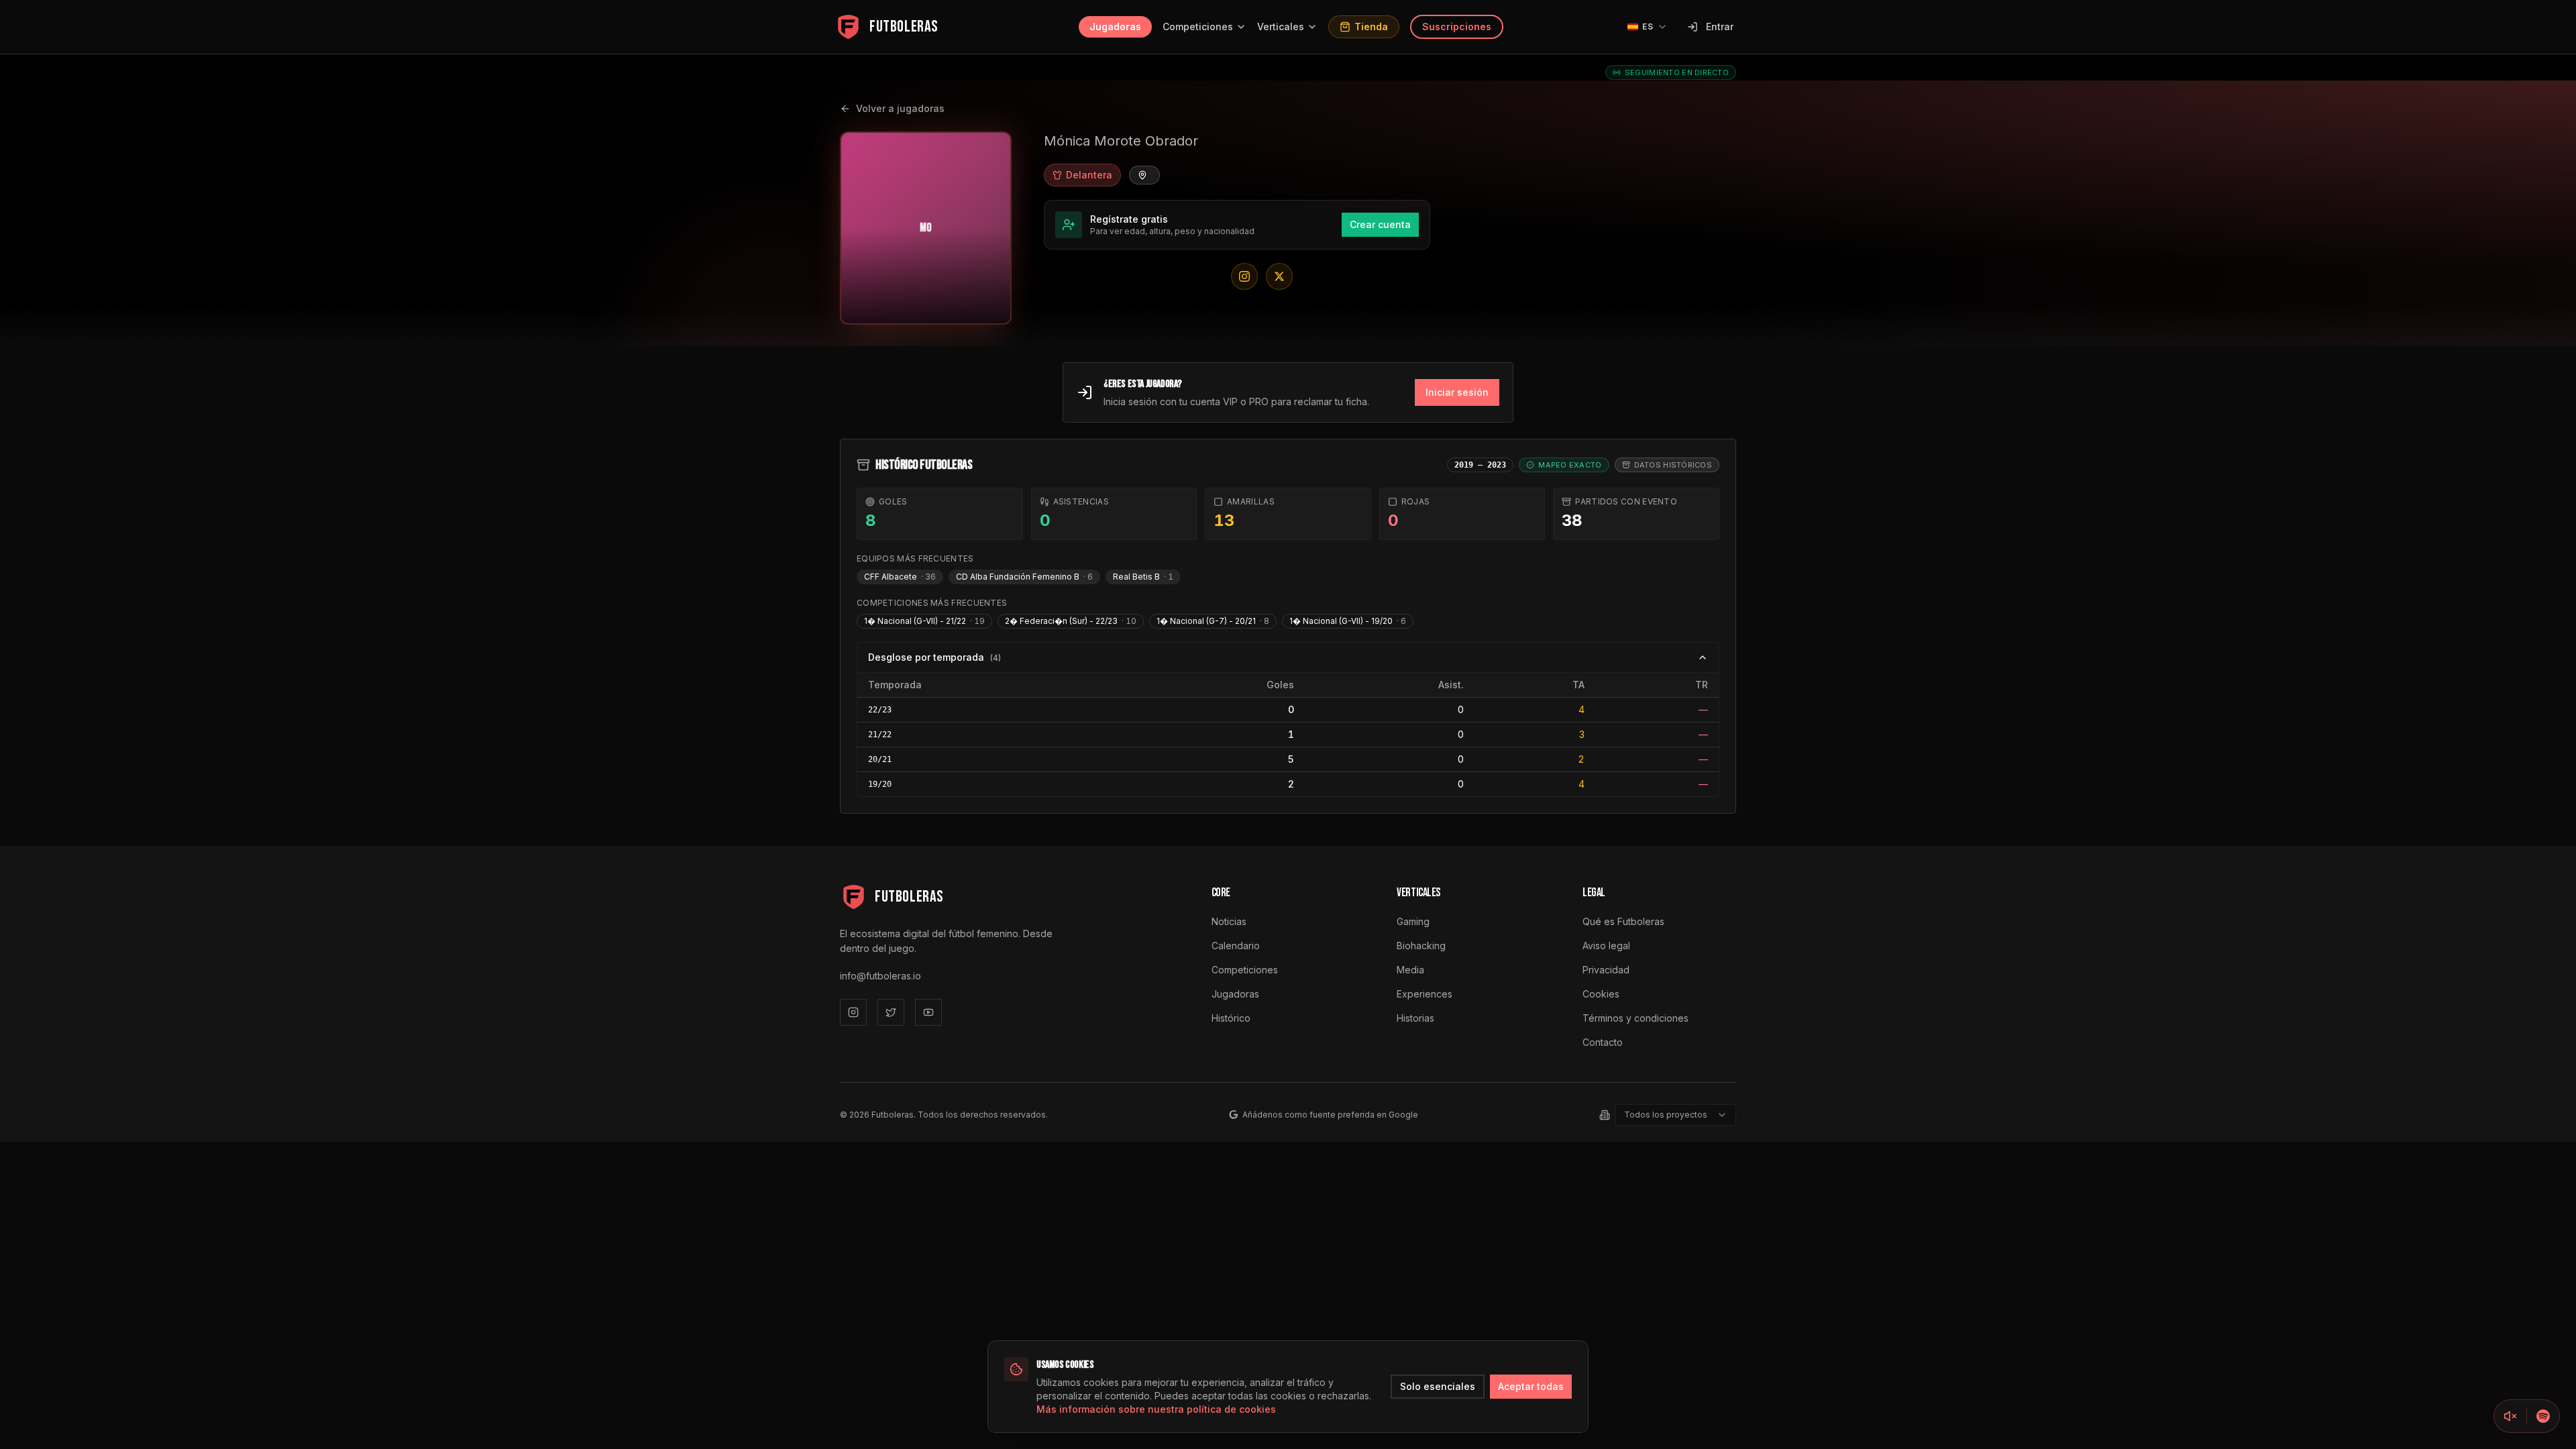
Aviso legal (1606, 946)
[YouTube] (928, 1012)
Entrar (1720, 26)
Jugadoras (1115, 26)
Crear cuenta (1380, 224)
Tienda (1371, 26)
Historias (1415, 1018)
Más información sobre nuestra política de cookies (1156, 1409)
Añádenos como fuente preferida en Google (1330, 1115)
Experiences (1425, 994)
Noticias (1229, 921)
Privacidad (1606, 970)
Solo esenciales (1438, 1386)
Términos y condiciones (1635, 1018)
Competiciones (1198, 26)
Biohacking (1421, 946)
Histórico (1231, 1018)
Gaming (1413, 921)
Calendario (1236, 946)
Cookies (1601, 994)
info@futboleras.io (880, 976)
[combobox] (1676, 1115)
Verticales (1281, 26)
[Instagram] (853, 1012)
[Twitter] (891, 1012)
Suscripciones (1457, 26)
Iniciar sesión (1457, 392)
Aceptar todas (1531, 1386)
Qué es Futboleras (1623, 921)
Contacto (1603, 1042)
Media (1410, 970)
